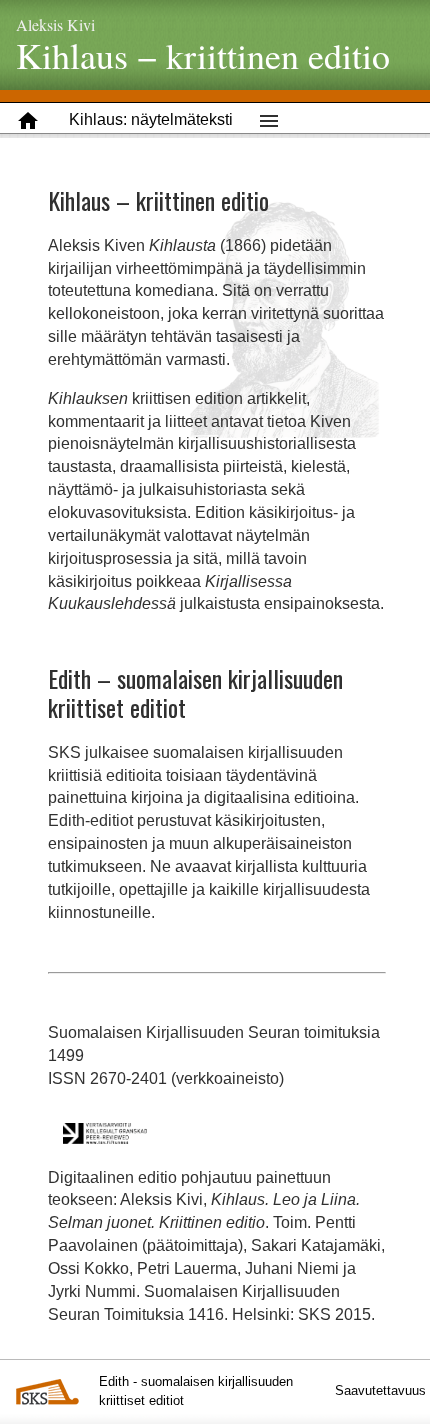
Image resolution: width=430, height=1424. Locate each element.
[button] (151, 120)
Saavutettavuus (380, 1390)
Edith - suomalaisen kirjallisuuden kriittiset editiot (196, 1390)
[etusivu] (28, 121)
